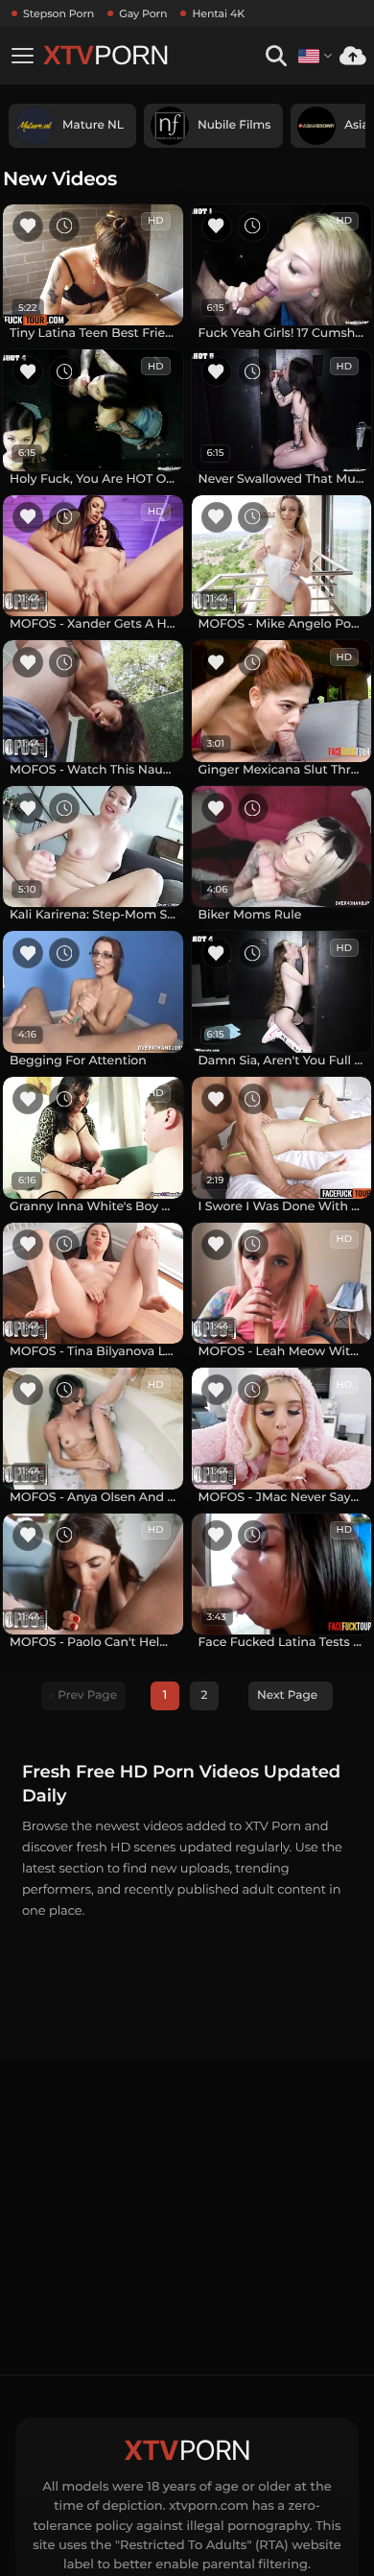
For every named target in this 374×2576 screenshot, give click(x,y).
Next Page (287, 1695)
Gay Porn (143, 13)
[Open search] (276, 56)
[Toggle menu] (22, 56)
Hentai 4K (218, 13)
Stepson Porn (58, 13)
